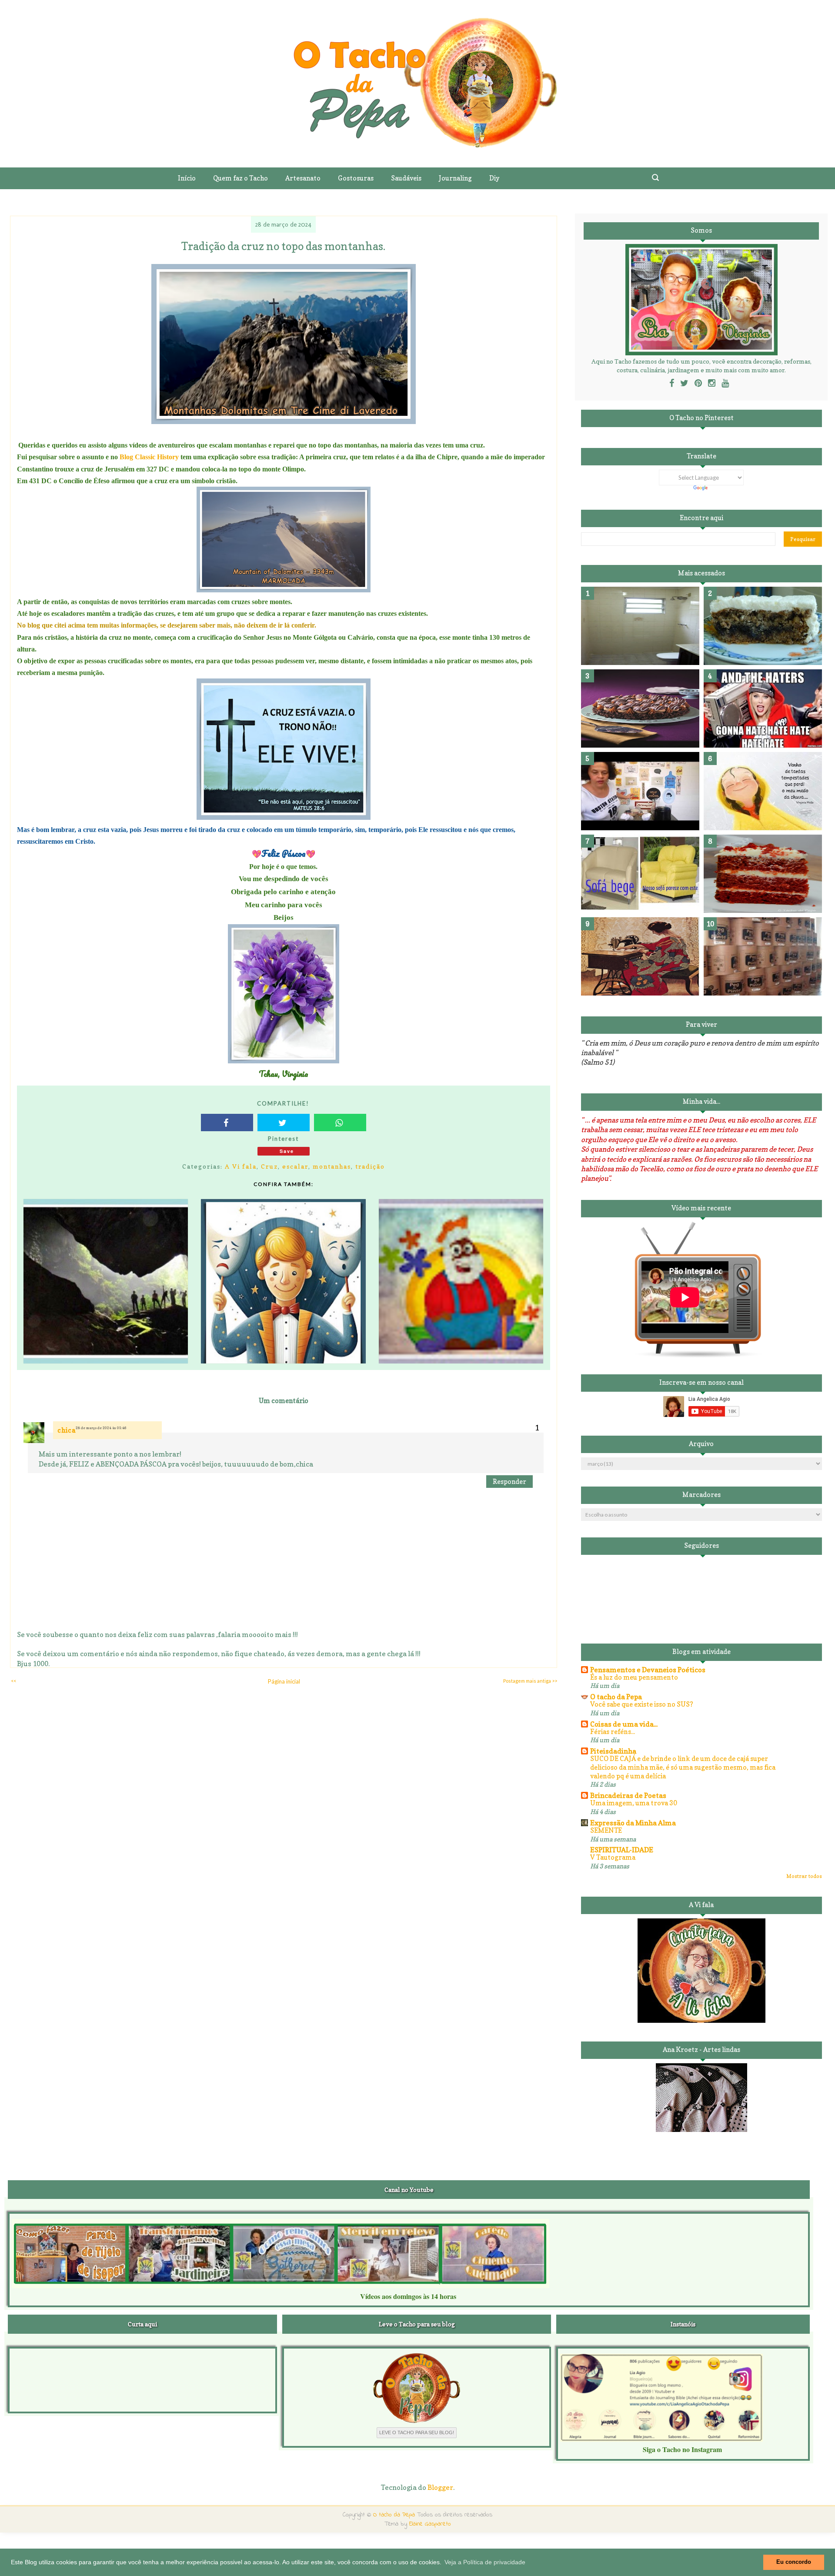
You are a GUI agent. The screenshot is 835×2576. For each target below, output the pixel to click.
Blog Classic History (148, 457)
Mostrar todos (804, 1876)
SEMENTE (606, 1830)
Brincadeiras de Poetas (628, 1795)
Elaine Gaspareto (430, 2524)
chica (67, 1430)
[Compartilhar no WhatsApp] (340, 1123)
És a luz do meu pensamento (634, 1677)
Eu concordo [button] (794, 2562)
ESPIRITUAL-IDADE (622, 1850)
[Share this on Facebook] (227, 1123)
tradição (370, 1166)
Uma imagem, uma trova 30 (634, 1803)
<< (13, 1681)
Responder (509, 1482)
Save (287, 1151)
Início (187, 178)
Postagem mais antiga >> (530, 1681)
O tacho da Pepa (616, 1697)
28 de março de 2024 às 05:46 (101, 1428)
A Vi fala (241, 1166)
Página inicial (284, 1681)
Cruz (269, 1166)
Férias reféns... (613, 1732)
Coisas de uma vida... (624, 1724)
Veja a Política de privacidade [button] (485, 2562)
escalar (295, 1166)
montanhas (332, 1166)
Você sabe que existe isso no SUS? (642, 1704)
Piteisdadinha (613, 1751)
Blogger (440, 2487)
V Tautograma (613, 1857)
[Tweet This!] (284, 1123)
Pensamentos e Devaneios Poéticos (648, 1670)
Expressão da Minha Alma (633, 1823)
